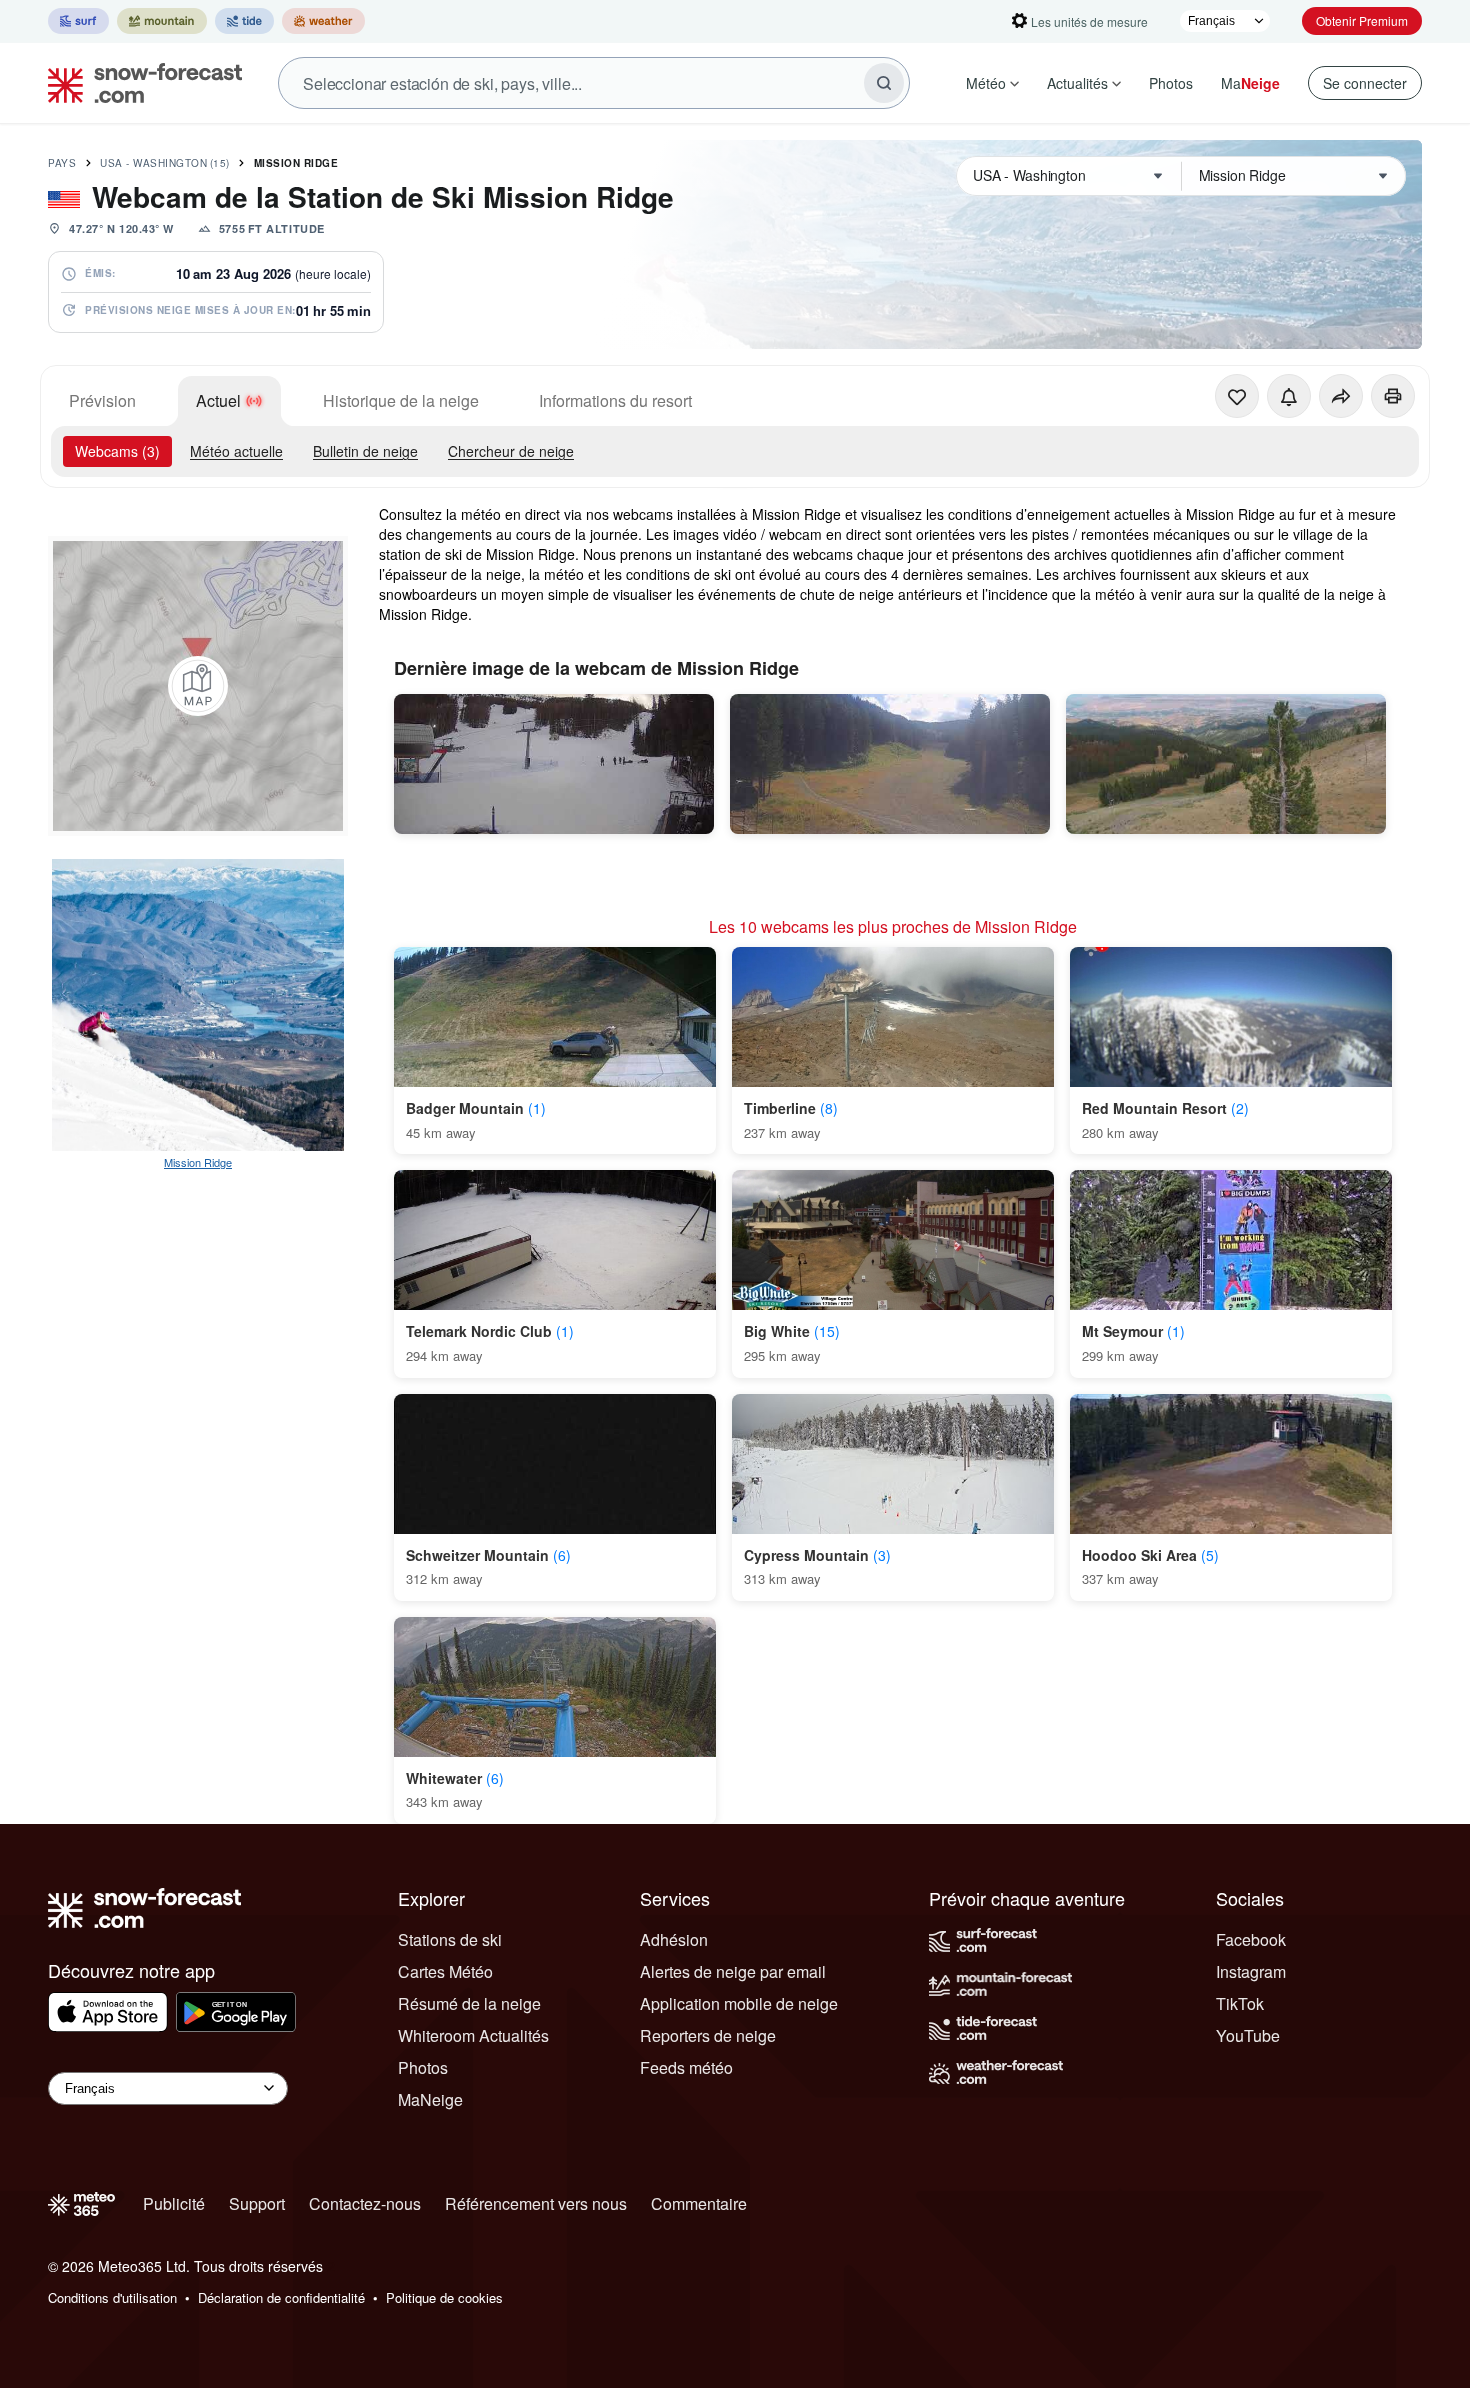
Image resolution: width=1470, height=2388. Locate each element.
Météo (986, 83)
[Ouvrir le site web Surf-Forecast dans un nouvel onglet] (78, 21)
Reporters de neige (708, 2035)
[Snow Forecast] (139, 83)
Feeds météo (686, 2067)
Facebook (1251, 1939)
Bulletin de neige (365, 451)
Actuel (218, 400)
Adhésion (674, 1939)
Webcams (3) (117, 451)
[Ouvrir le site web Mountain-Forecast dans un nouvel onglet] (162, 21)
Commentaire (699, 2203)
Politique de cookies (444, 2297)
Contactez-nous (365, 2203)
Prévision (102, 400)
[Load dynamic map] (198, 686)
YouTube (1248, 2035)
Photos (1171, 83)
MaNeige (430, 2099)
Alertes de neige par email (733, 1971)
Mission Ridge (296, 163)
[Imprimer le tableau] (1393, 396)
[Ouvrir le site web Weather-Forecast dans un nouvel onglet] (323, 21)
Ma (1250, 83)
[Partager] (1341, 396)
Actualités (1077, 83)
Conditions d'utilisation (112, 2297)
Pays (62, 163)
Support (257, 2203)
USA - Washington (165, 163)
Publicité (174, 2203)
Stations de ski (450, 1939)
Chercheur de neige (511, 451)
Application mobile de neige (739, 2003)
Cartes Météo (445, 1971)
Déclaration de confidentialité (281, 2297)
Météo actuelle (236, 451)
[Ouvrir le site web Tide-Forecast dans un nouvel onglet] (244, 21)
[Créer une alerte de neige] (1289, 396)
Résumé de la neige (469, 2003)
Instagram (1251, 1971)
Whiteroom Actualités (473, 2035)
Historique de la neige (401, 400)
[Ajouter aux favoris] (1237, 396)
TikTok (1240, 2003)
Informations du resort (615, 400)
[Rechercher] (884, 83)
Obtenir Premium (1362, 20)
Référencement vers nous (536, 2203)
